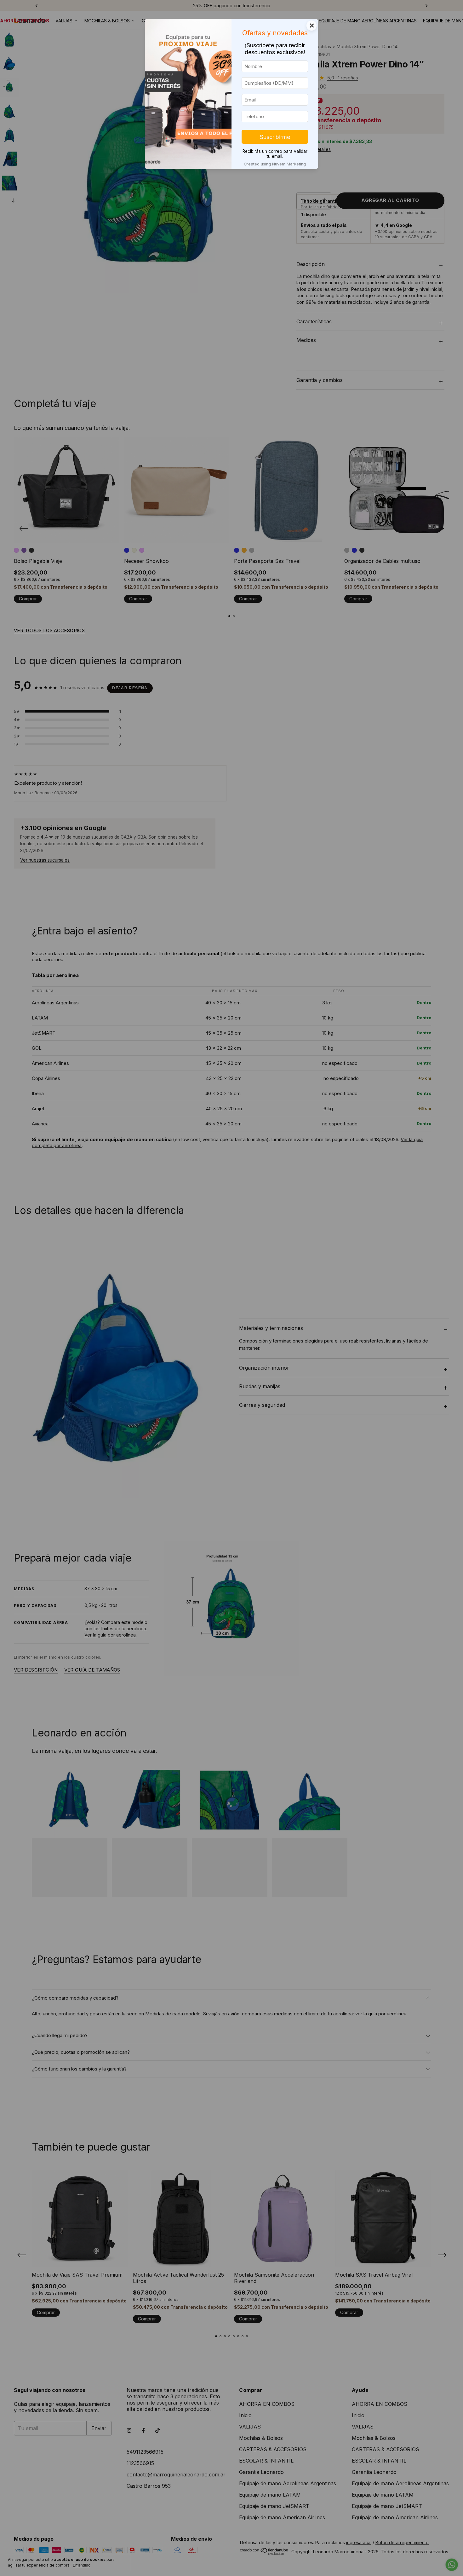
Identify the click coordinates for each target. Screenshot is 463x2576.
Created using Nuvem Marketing (275, 164)
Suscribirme (275, 137)
